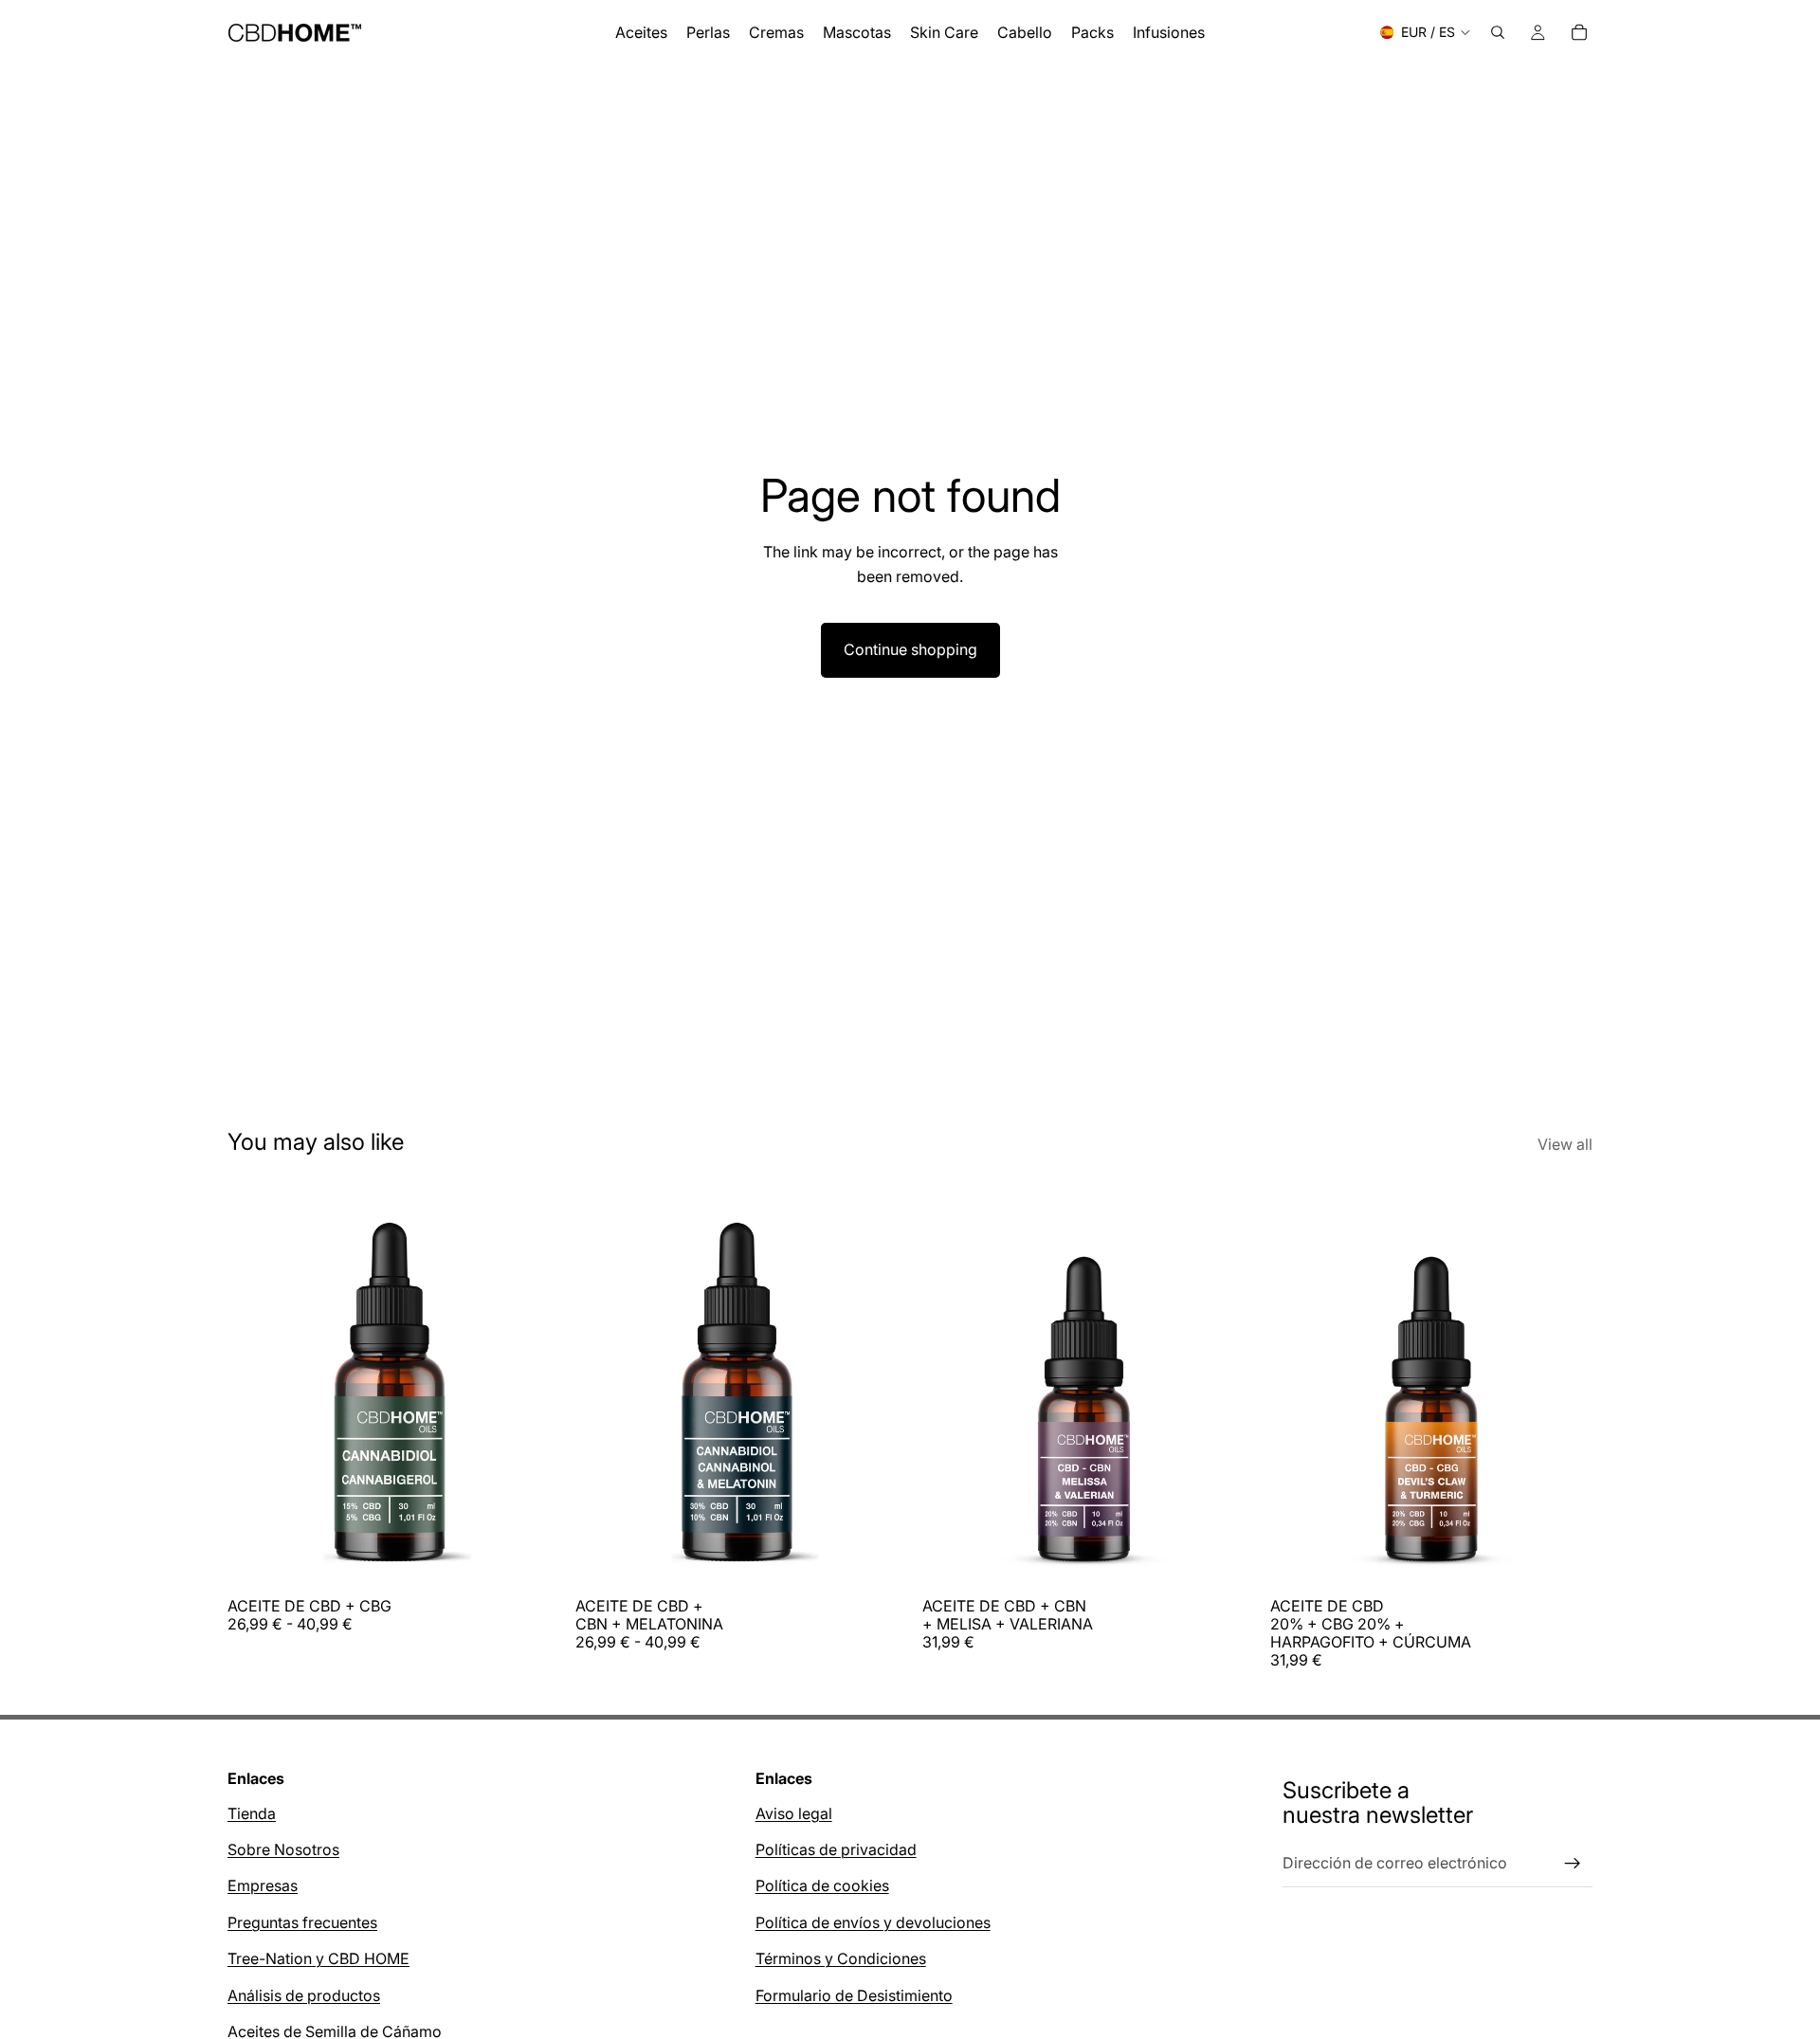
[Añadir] (1216, 1558)
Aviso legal (794, 1813)
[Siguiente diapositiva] (522, 1386)
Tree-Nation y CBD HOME (318, 1959)
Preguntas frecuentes (302, 1922)
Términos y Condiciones (841, 1959)
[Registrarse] (1573, 1864)
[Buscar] (1498, 32)
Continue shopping (910, 649)
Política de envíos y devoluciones (873, 1922)
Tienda (252, 1813)
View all (1565, 1144)
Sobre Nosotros (283, 1849)
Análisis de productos (304, 1995)
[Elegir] (521, 1558)
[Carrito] (1579, 32)
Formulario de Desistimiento (854, 1995)
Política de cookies (822, 1886)
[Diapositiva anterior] (256, 1386)
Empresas (263, 1886)
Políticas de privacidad (836, 1849)
